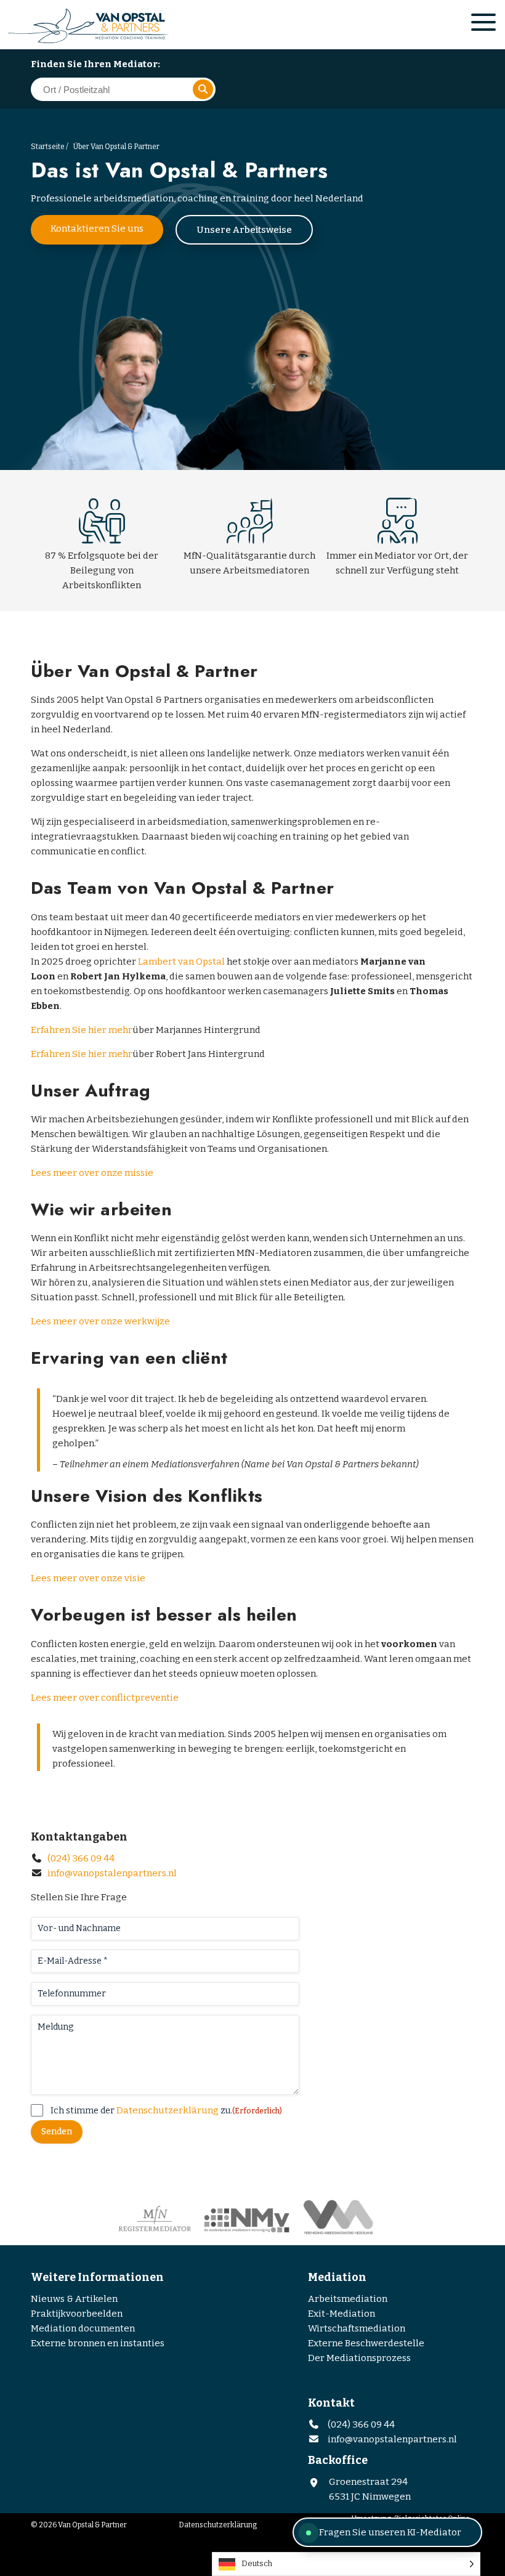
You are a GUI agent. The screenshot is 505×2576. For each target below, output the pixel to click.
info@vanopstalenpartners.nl (112, 1873)
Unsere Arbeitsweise (244, 230)
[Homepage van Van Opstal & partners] (114, 26)
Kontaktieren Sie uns (97, 229)
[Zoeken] (203, 89)
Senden (57, 2132)
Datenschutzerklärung (168, 2110)
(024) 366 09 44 (80, 1858)
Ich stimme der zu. (166, 2110)
